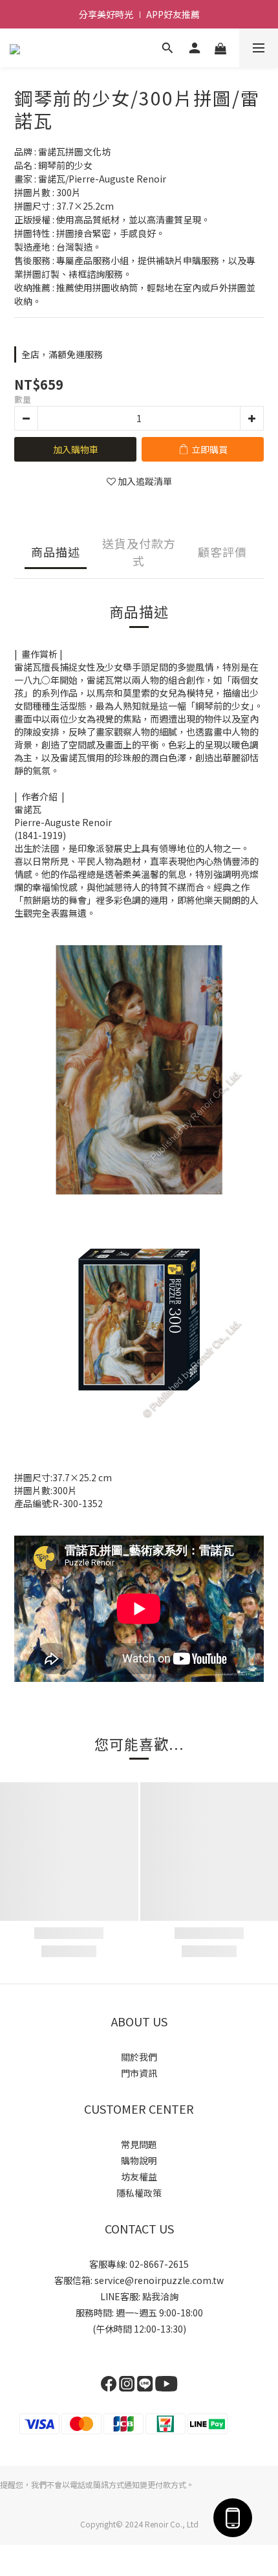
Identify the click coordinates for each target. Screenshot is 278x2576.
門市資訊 (139, 2073)
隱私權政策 (139, 2193)
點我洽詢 (160, 2296)
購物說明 (139, 2160)
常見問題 (139, 2144)
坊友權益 (139, 2177)
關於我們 (139, 2057)
